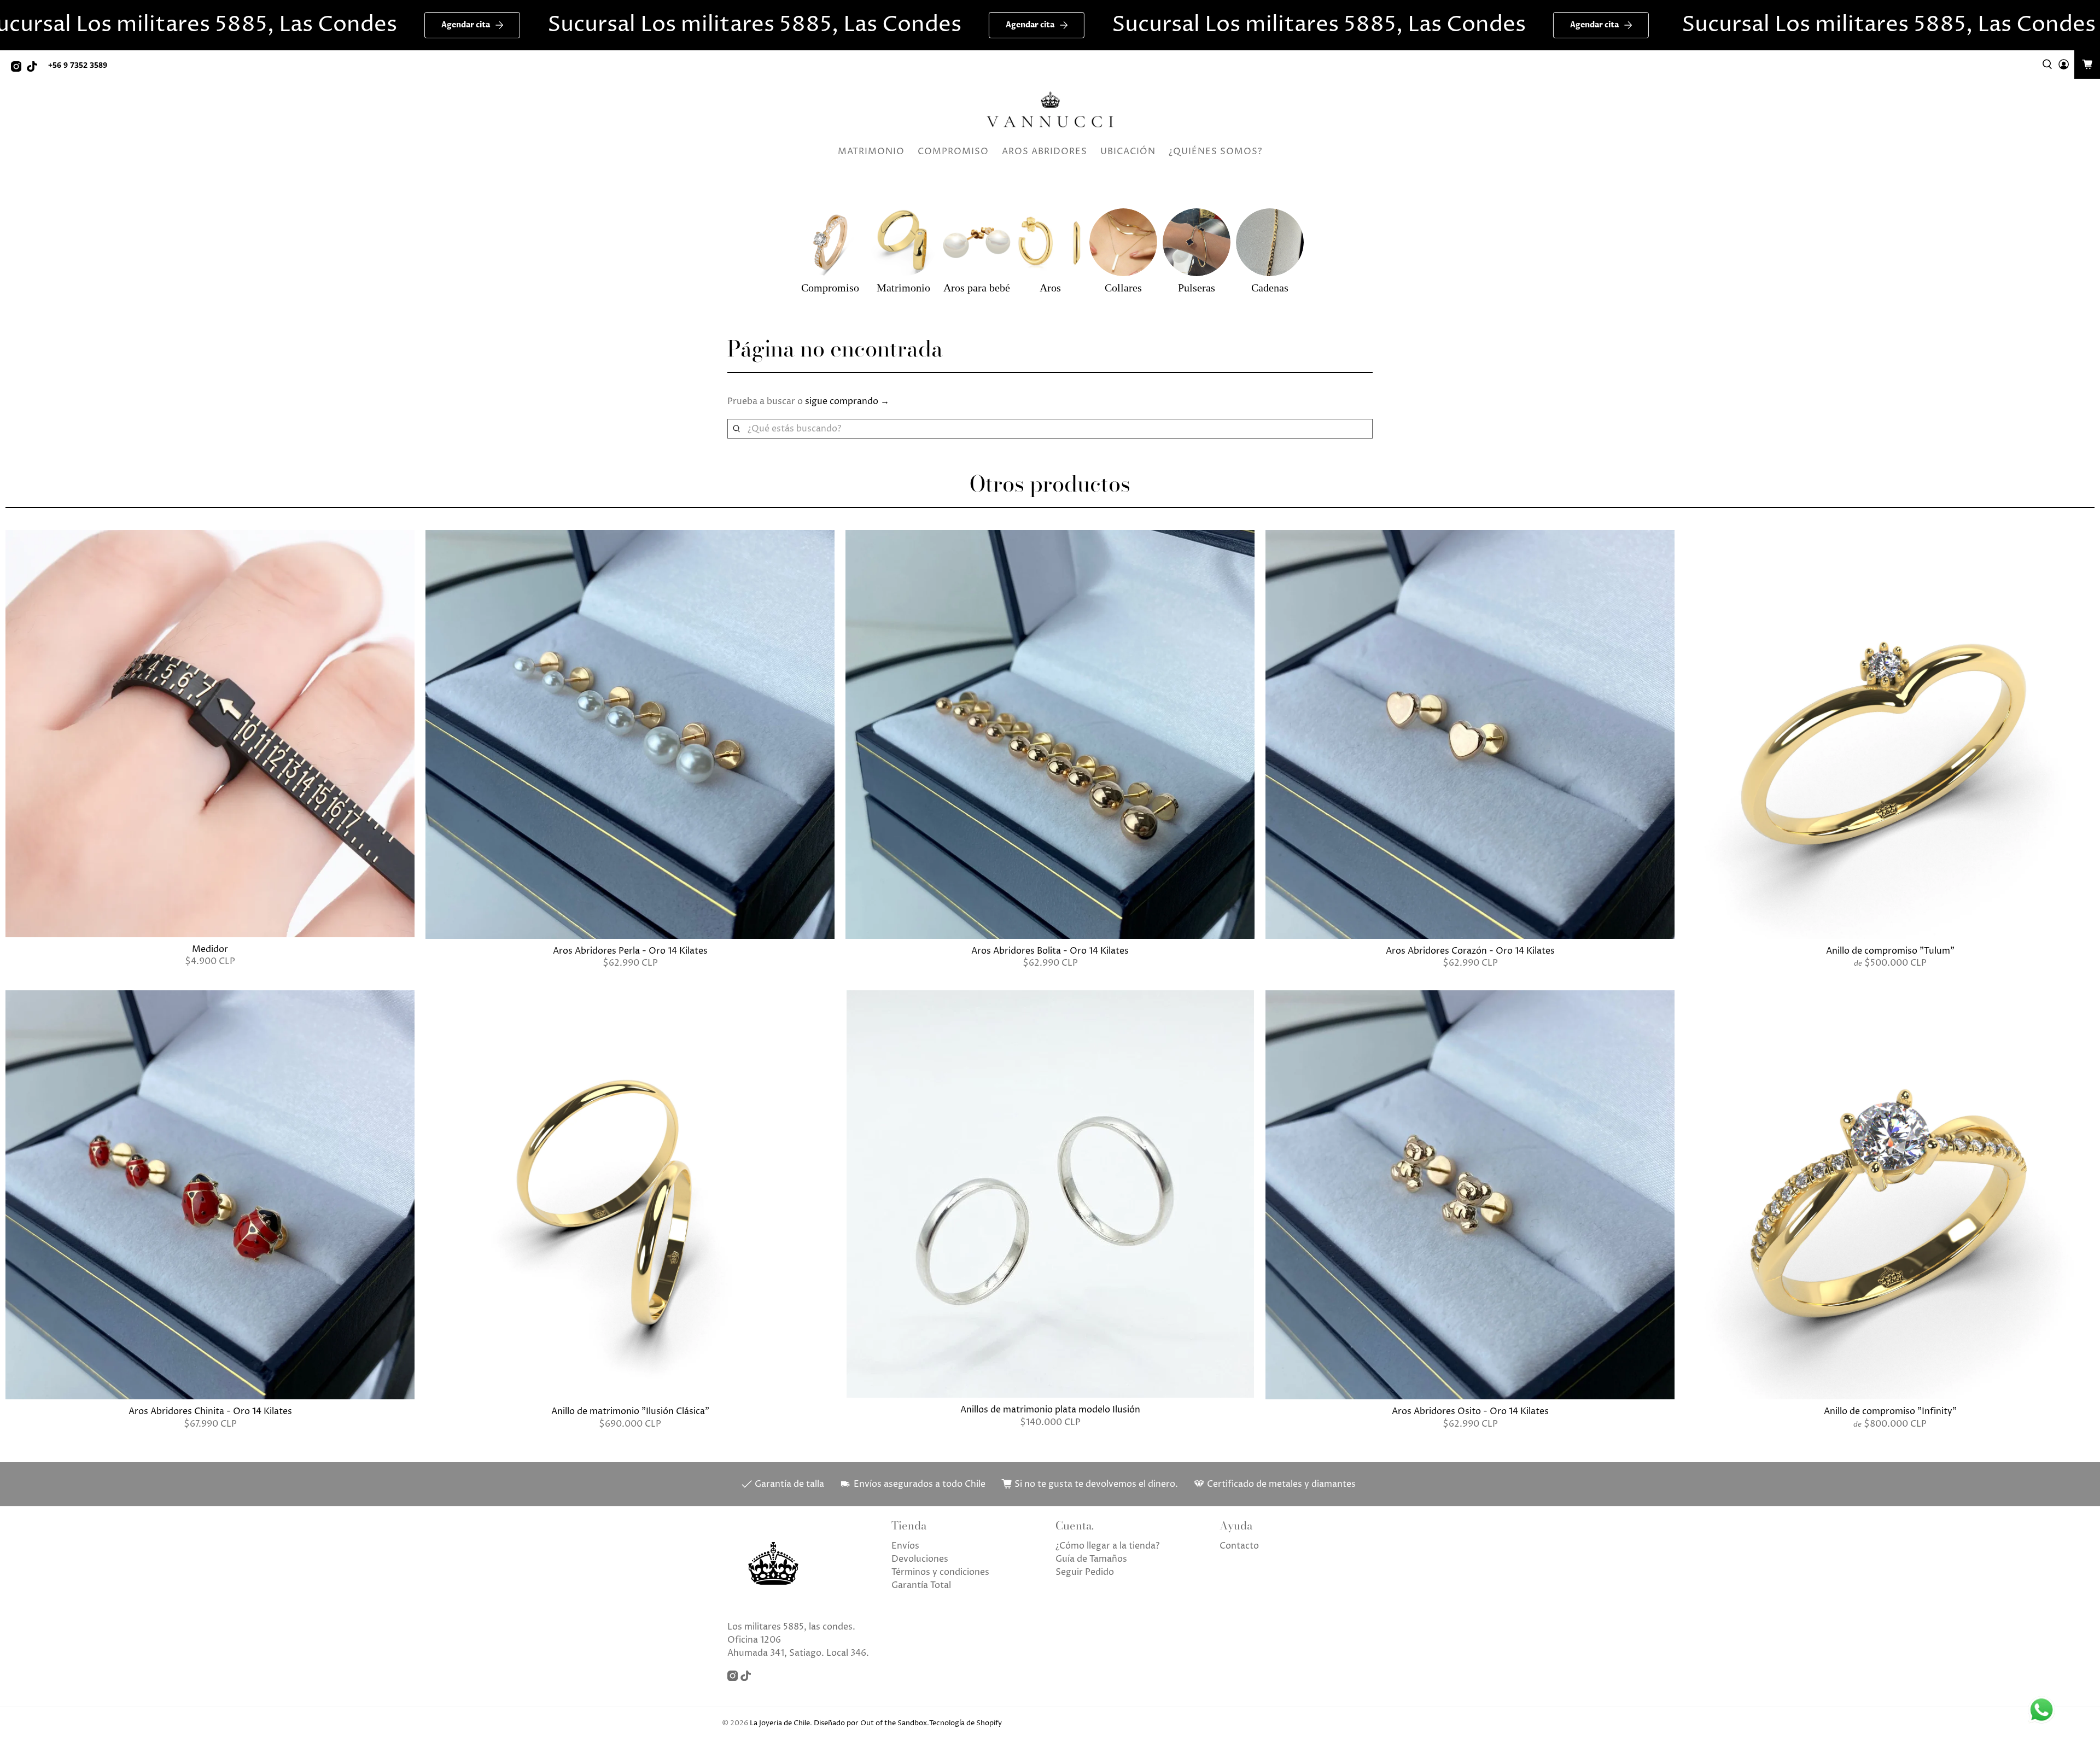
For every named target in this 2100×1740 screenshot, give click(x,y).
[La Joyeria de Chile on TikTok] (35, 69)
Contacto (1239, 1546)
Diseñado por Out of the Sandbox (870, 1723)
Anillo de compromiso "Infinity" (1890, 1411)
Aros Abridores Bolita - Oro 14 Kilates (1050, 951)
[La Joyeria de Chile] (1050, 110)
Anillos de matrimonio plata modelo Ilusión (1050, 1409)
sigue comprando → (847, 401)
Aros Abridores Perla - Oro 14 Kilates (630, 951)
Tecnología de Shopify (966, 1723)
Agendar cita (253, 25)
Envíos (905, 1546)
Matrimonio (871, 151)
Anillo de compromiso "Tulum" (1890, 951)
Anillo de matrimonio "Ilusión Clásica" (630, 1411)
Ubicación (1128, 151)
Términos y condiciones (940, 1572)
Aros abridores (1045, 151)
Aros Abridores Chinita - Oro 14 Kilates (210, 1411)
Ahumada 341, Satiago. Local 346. (798, 1653)
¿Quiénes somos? (1215, 151)
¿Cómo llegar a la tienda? (1107, 1546)
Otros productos (1050, 484)
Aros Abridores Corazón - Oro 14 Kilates (1470, 951)
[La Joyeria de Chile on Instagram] (19, 69)
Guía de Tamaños (1091, 1559)
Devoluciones (920, 1559)
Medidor (210, 949)
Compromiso (953, 151)
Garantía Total (921, 1585)
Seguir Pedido (1085, 1572)
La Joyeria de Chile (780, 1723)
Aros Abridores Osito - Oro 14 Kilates (1470, 1411)
